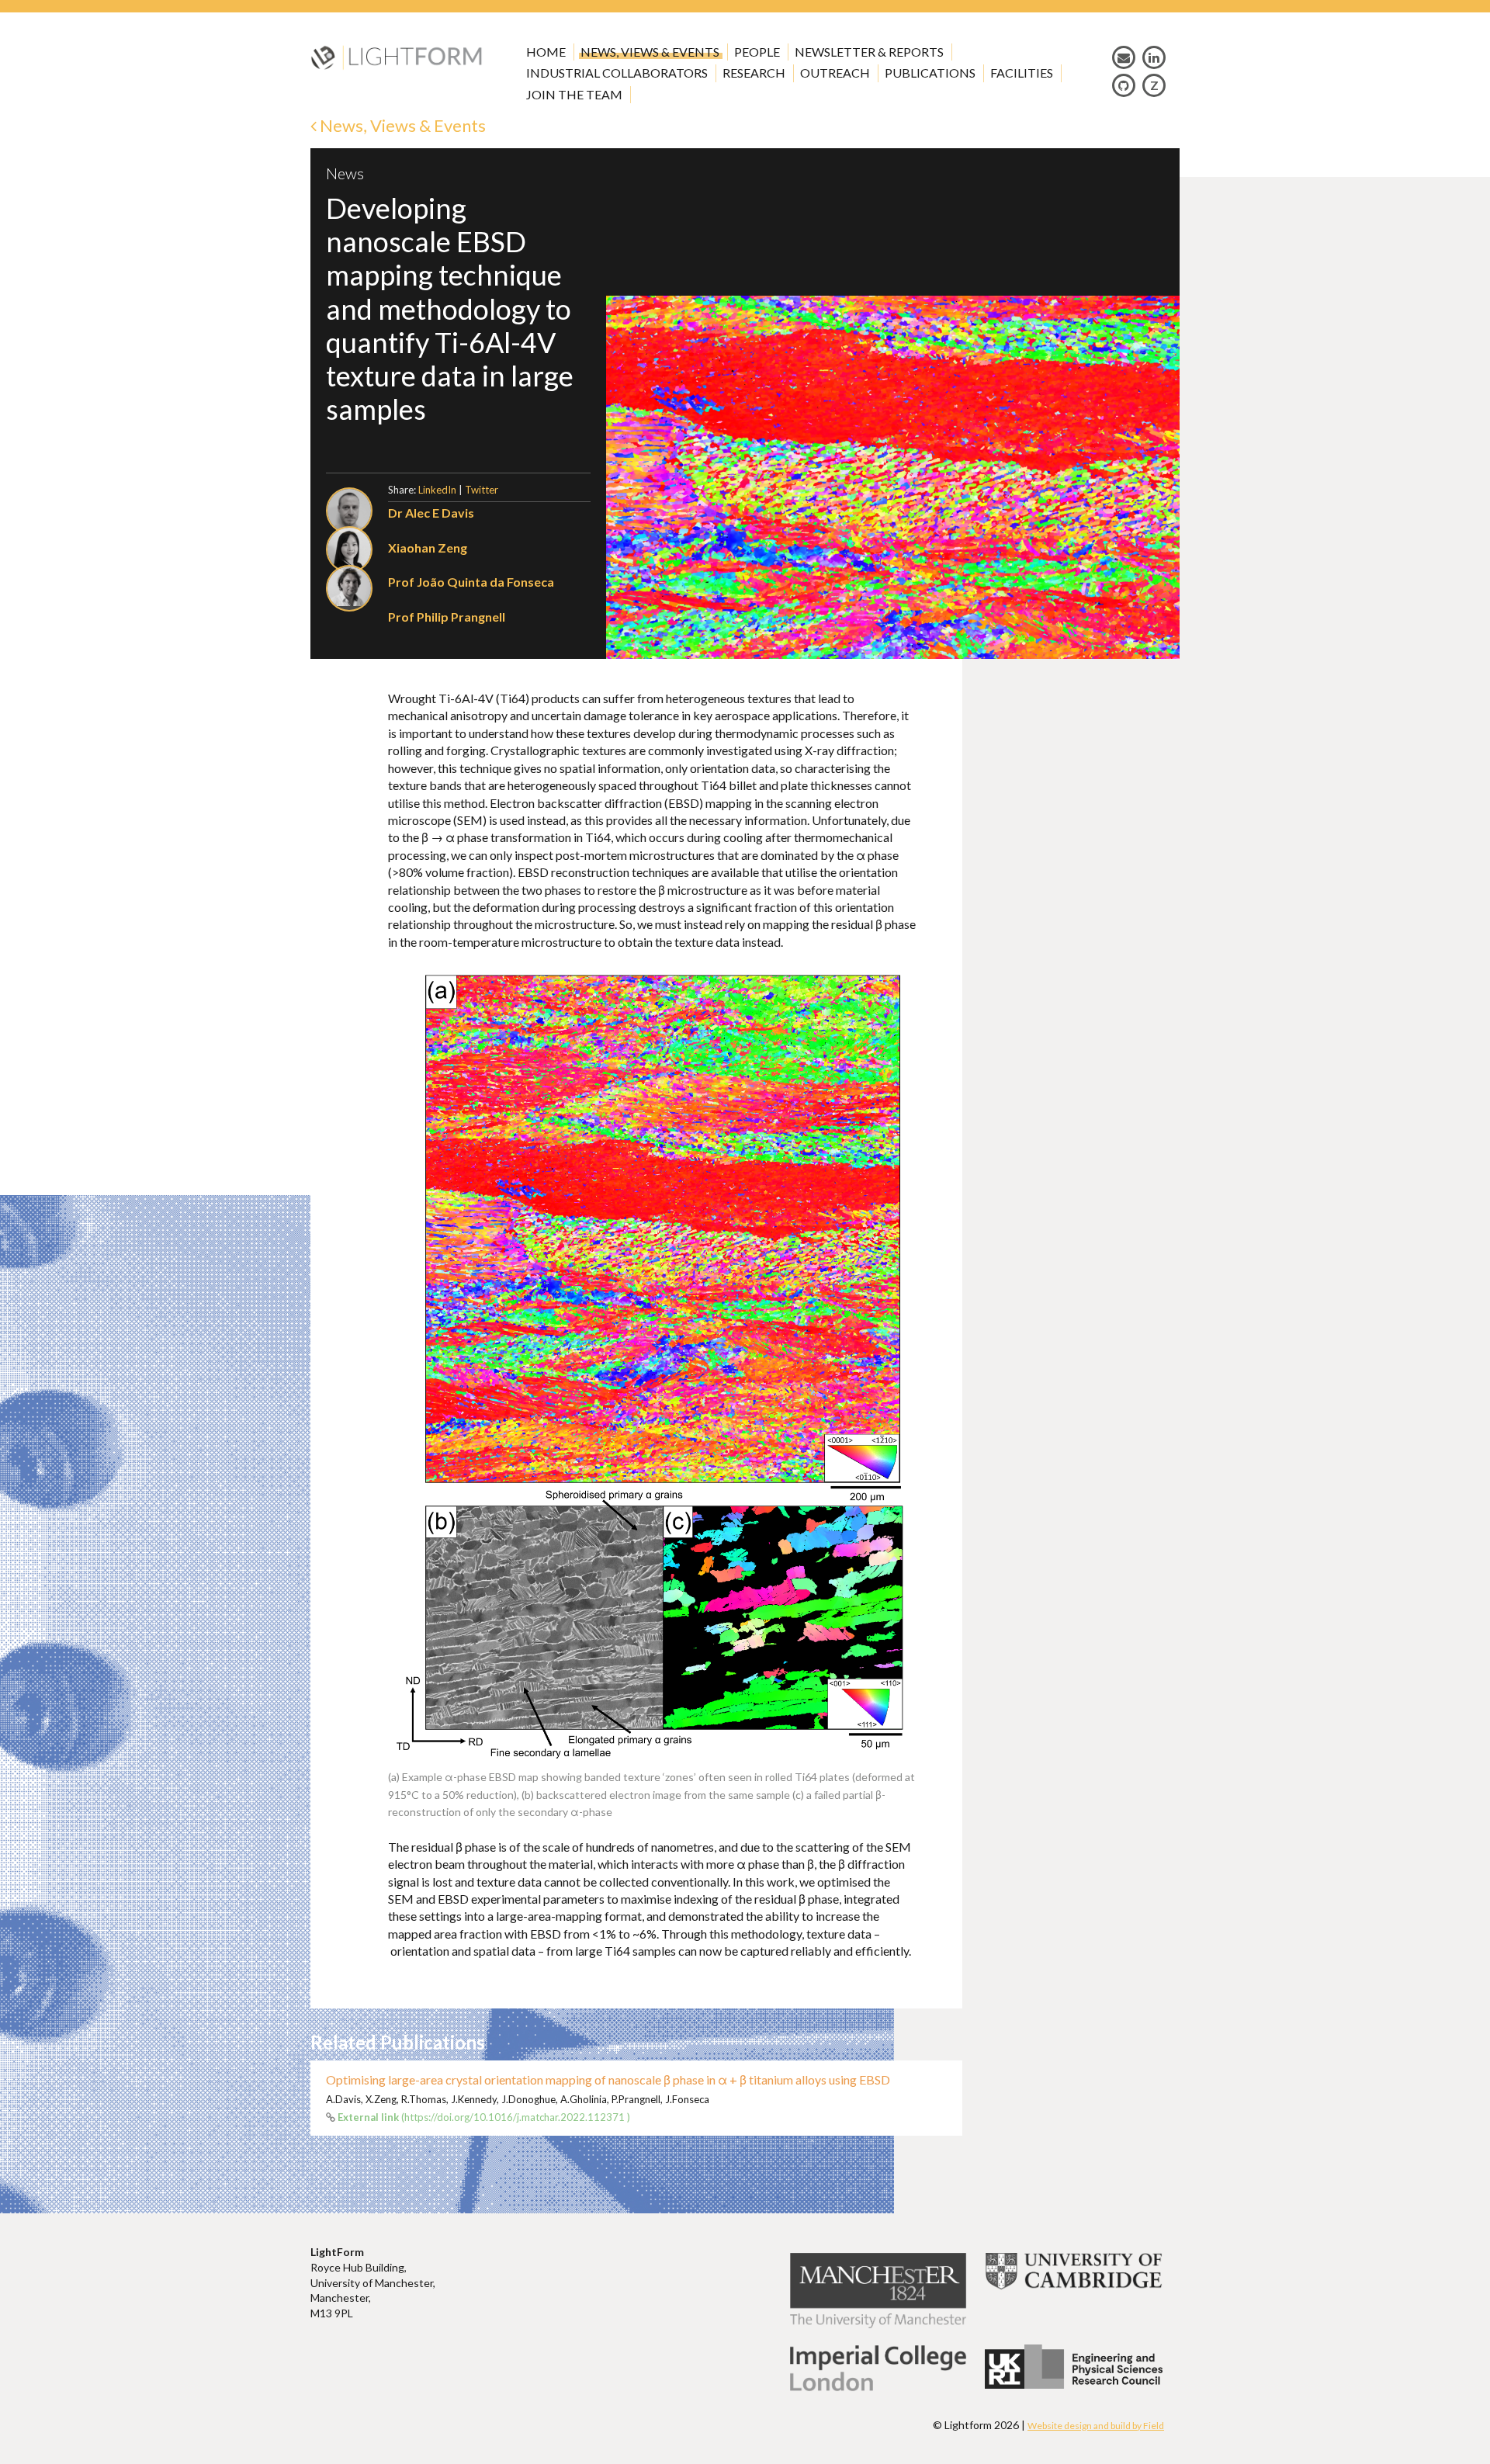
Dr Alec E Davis (431, 513)
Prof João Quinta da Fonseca (471, 582)
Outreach (835, 73)
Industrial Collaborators (617, 73)
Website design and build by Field (1096, 2426)
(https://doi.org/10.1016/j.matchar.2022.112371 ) (484, 2117)
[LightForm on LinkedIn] (1154, 57)
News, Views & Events (650, 52)
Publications (930, 73)
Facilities (1022, 73)
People (757, 52)
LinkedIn (437, 490)
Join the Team (574, 94)
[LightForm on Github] (1124, 85)
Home (546, 52)
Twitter (482, 490)
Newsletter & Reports (869, 52)
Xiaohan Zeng (428, 548)
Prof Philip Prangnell (447, 617)
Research (754, 73)
